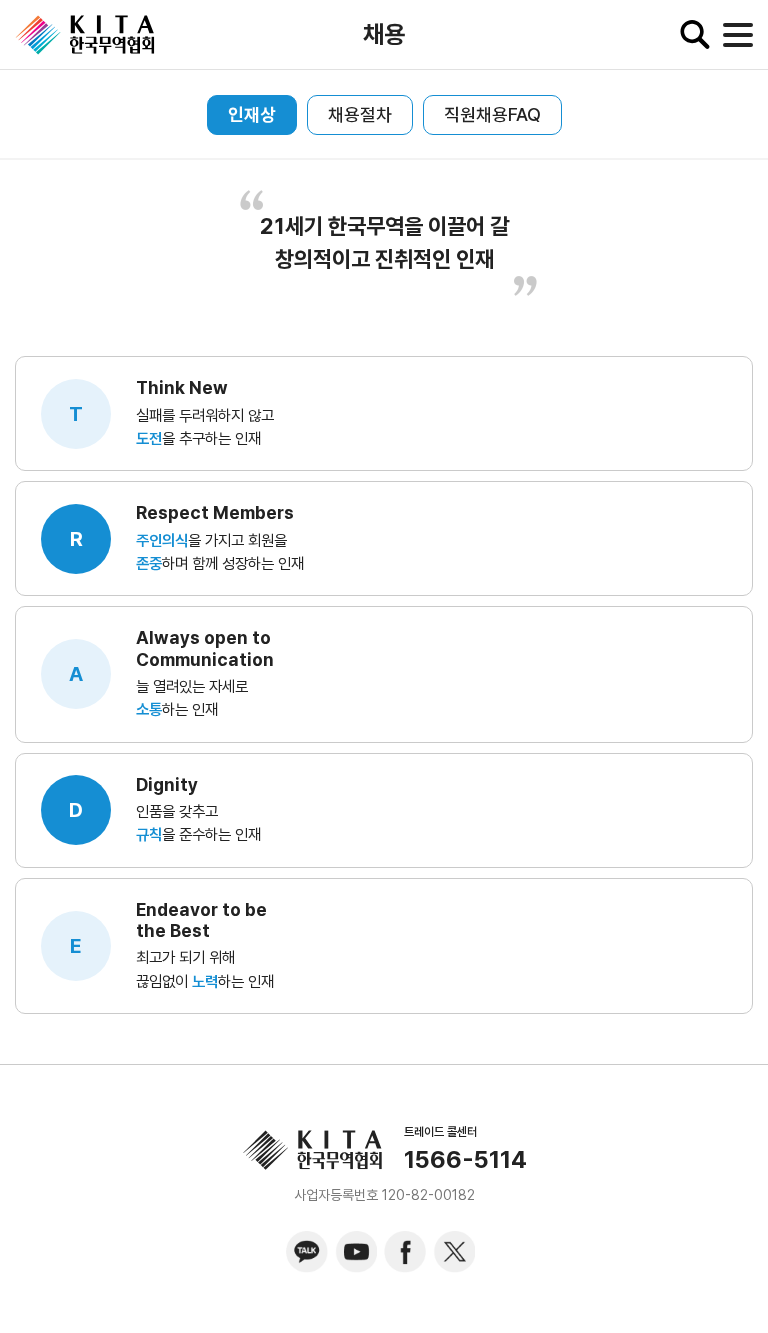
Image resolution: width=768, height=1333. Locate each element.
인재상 (252, 114)
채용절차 (360, 114)
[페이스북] (405, 1252)
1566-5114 (465, 1160)
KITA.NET (85, 35)
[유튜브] (356, 1252)
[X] (454, 1252)
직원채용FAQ (492, 114)
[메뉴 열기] (738, 35)
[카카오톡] (307, 1252)
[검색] (695, 35)
